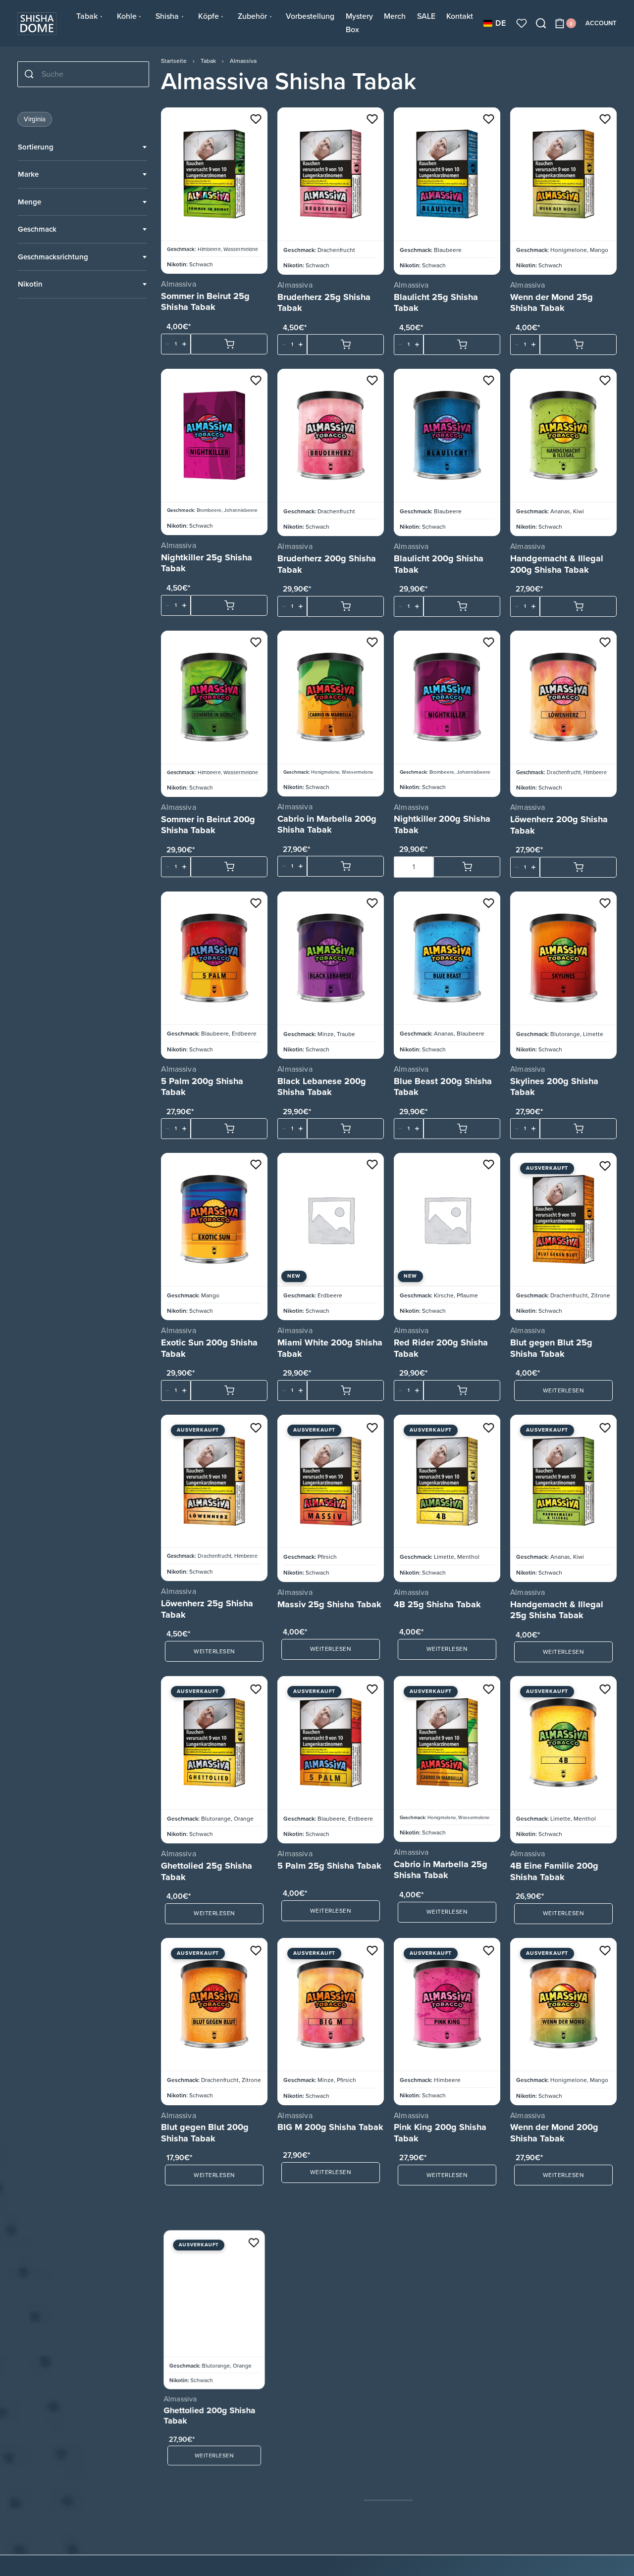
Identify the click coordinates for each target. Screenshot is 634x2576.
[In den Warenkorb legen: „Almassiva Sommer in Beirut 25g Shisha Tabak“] (229, 344)
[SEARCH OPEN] (541, 23)
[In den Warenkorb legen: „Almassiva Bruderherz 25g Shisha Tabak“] (345, 345)
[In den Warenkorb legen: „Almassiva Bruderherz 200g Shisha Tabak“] (345, 606)
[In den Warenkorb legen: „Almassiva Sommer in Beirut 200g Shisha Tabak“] (229, 867)
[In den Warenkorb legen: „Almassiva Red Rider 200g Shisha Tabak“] (462, 1390)
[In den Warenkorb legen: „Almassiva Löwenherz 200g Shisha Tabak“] (578, 867)
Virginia (35, 119)
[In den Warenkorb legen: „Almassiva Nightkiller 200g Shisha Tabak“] (467, 867)
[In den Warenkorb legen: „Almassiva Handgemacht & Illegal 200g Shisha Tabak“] (578, 606)
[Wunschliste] (522, 23)
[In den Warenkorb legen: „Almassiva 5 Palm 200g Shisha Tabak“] (229, 1129)
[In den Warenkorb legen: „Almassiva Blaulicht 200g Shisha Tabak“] (462, 606)
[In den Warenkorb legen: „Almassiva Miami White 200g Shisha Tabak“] (345, 1390)
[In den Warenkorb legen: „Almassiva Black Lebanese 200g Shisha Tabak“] (345, 1129)
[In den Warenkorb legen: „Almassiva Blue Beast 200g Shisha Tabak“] (462, 1129)
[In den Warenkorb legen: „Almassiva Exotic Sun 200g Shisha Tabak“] (229, 1390)
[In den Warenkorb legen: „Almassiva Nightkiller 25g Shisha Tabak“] (229, 605)
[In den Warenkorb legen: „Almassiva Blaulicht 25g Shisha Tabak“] (462, 345)
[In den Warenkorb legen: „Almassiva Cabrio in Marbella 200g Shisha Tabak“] (345, 866)
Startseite (174, 61)
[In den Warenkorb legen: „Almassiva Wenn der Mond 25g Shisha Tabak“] (578, 345)
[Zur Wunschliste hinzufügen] (256, 119)
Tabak (208, 61)
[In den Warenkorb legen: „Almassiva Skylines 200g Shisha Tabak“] (578, 1129)
